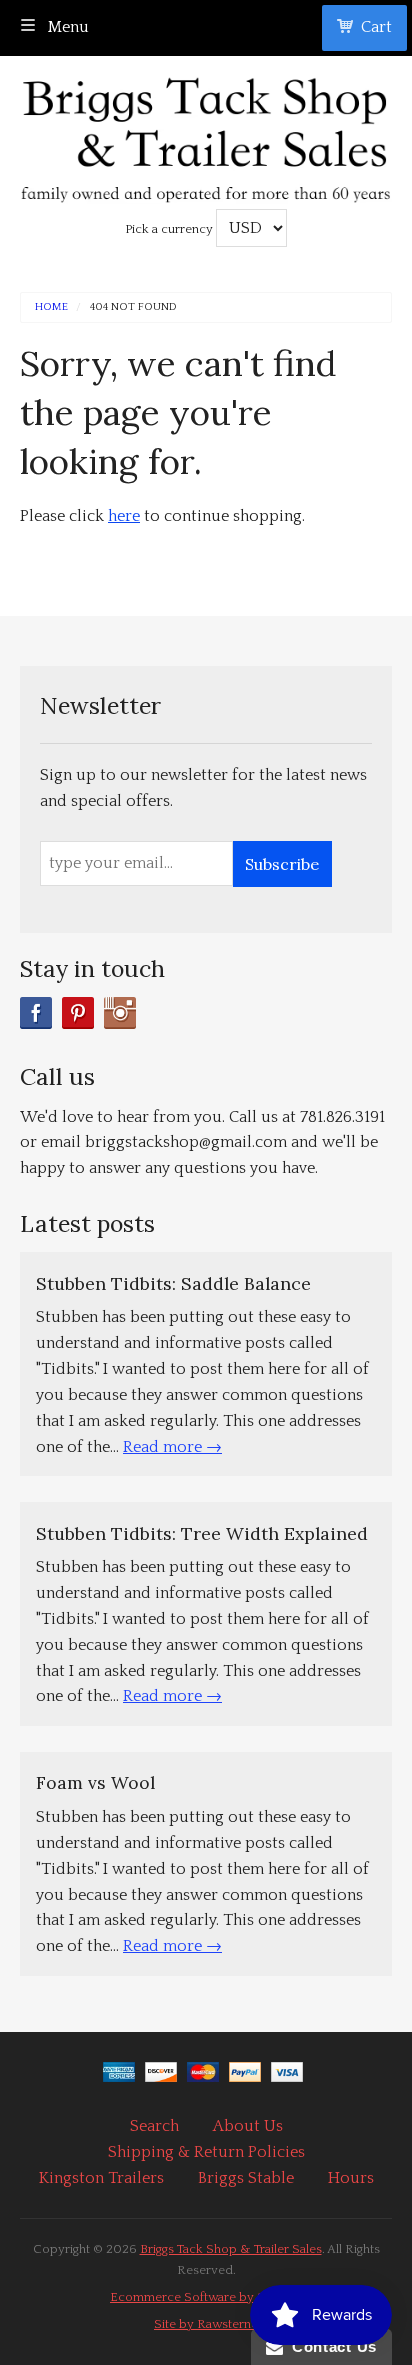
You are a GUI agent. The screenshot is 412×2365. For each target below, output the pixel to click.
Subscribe (282, 864)
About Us (248, 2126)
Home (51, 307)
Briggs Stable (246, 2178)
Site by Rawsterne (206, 2324)
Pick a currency (170, 229)
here (124, 516)
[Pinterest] (78, 1013)
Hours (351, 2178)
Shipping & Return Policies (206, 2152)
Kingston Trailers (101, 2178)
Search (154, 2126)
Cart (376, 27)
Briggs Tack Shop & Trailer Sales (231, 2249)
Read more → (172, 1447)
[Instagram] (120, 1013)
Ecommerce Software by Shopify (206, 2297)
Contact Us (330, 2346)
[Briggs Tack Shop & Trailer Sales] (206, 134)
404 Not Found (133, 307)
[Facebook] (36, 1013)
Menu (66, 27)
